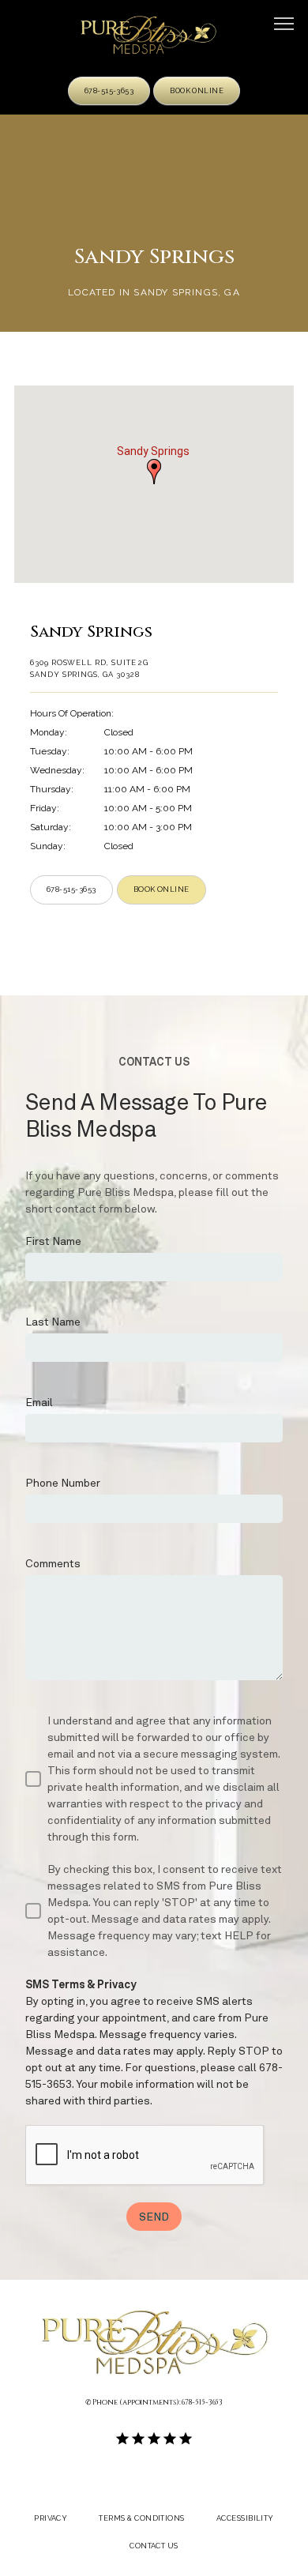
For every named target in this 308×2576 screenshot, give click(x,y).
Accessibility (245, 2518)
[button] (284, 25)
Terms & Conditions (141, 2518)
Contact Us (154, 2546)
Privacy (51, 2518)
